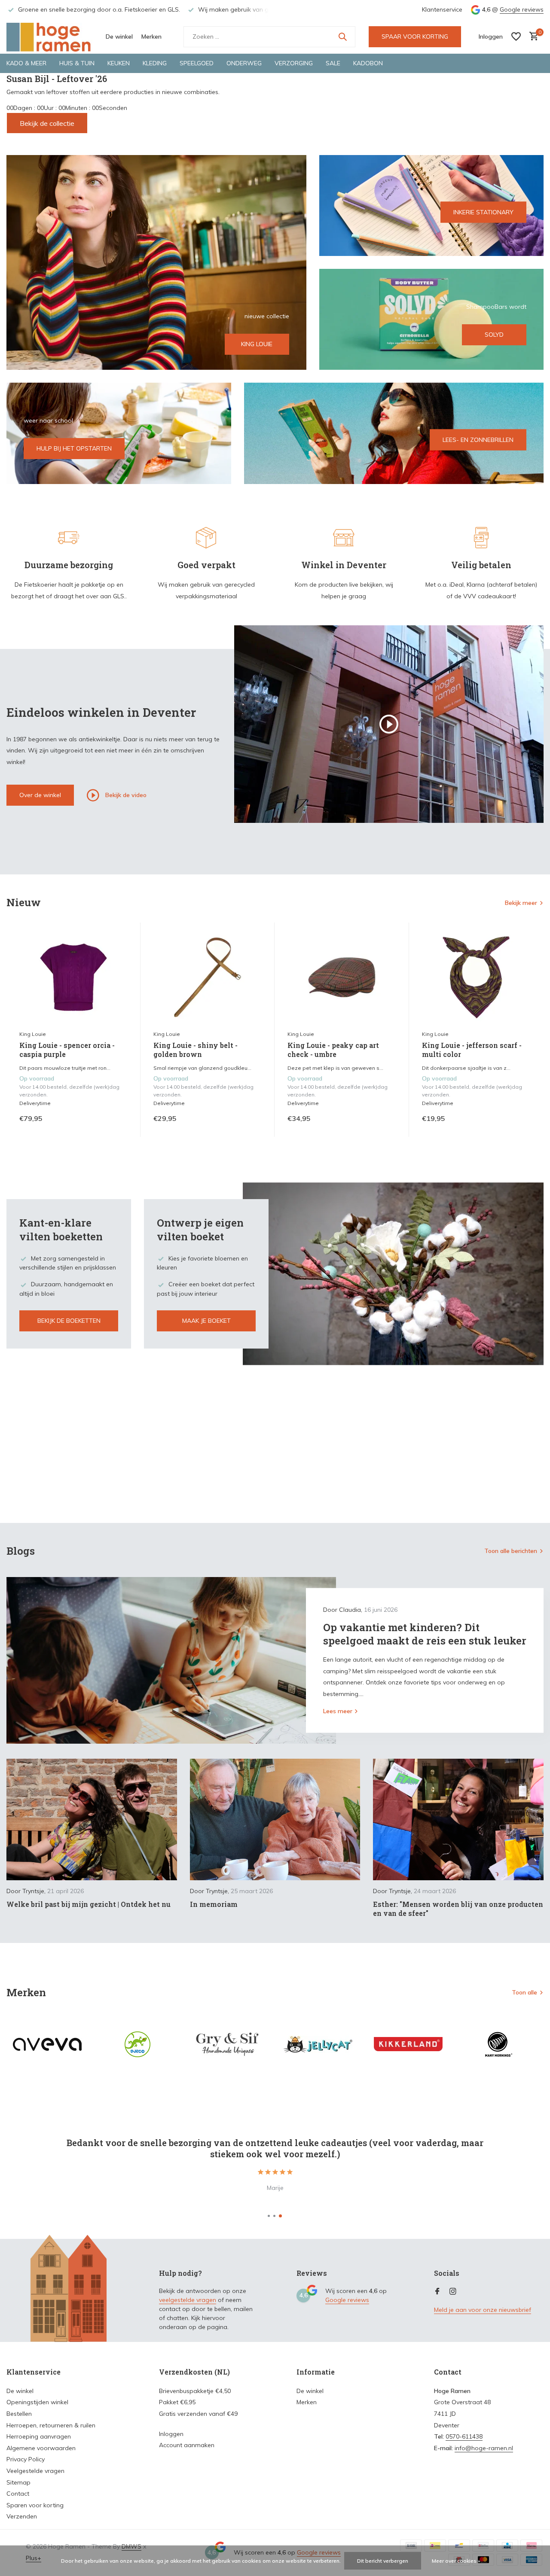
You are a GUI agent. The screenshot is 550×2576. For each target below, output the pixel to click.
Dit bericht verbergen (383, 2561)
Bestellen (19, 2414)
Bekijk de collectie (47, 123)
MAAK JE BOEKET (206, 1321)
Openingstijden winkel (37, 2402)
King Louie (33, 1034)
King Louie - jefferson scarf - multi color (472, 1050)
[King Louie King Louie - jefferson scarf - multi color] (476, 977)
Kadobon (368, 63)
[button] (269, 2216)
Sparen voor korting (35, 2505)
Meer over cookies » (456, 2561)
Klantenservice (442, 9)
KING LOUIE (257, 344)
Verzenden (22, 2516)
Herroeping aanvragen (39, 2436)
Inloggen (171, 2434)
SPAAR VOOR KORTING (415, 37)
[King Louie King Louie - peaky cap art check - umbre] (342, 977)
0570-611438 (464, 2436)
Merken (151, 37)
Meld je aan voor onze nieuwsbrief (483, 2310)
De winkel (119, 37)
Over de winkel (40, 795)
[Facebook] (437, 2292)
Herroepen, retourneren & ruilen (51, 2425)
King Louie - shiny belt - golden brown (196, 1050)
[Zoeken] (342, 37)
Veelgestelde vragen (35, 2471)
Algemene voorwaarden (41, 2448)
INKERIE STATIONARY (483, 212)
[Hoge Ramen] (49, 37)
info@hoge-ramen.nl (484, 2448)
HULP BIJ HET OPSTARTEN (74, 448)
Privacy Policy (26, 2459)
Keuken (119, 63)
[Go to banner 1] (156, 262)
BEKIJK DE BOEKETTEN (69, 1321)
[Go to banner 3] (432, 319)
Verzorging (294, 63)
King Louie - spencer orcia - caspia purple (67, 1050)
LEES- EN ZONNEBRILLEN (478, 440)
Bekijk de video (125, 795)
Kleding (155, 63)
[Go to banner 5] (394, 433)
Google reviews (522, 9)
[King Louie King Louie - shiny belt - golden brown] (208, 977)
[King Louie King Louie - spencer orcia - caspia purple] (73, 977)
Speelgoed (197, 63)
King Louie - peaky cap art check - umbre (333, 1050)
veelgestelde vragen (188, 2300)
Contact (18, 2494)
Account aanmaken (187, 2445)
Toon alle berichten (511, 1551)
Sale (333, 63)
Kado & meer (26, 63)
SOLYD (494, 335)
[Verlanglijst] (516, 37)
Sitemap (18, 2482)
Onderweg (244, 63)
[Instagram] (453, 2292)
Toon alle (524, 1992)
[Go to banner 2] (432, 206)
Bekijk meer (521, 903)
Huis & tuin (77, 63)
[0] (532, 37)
